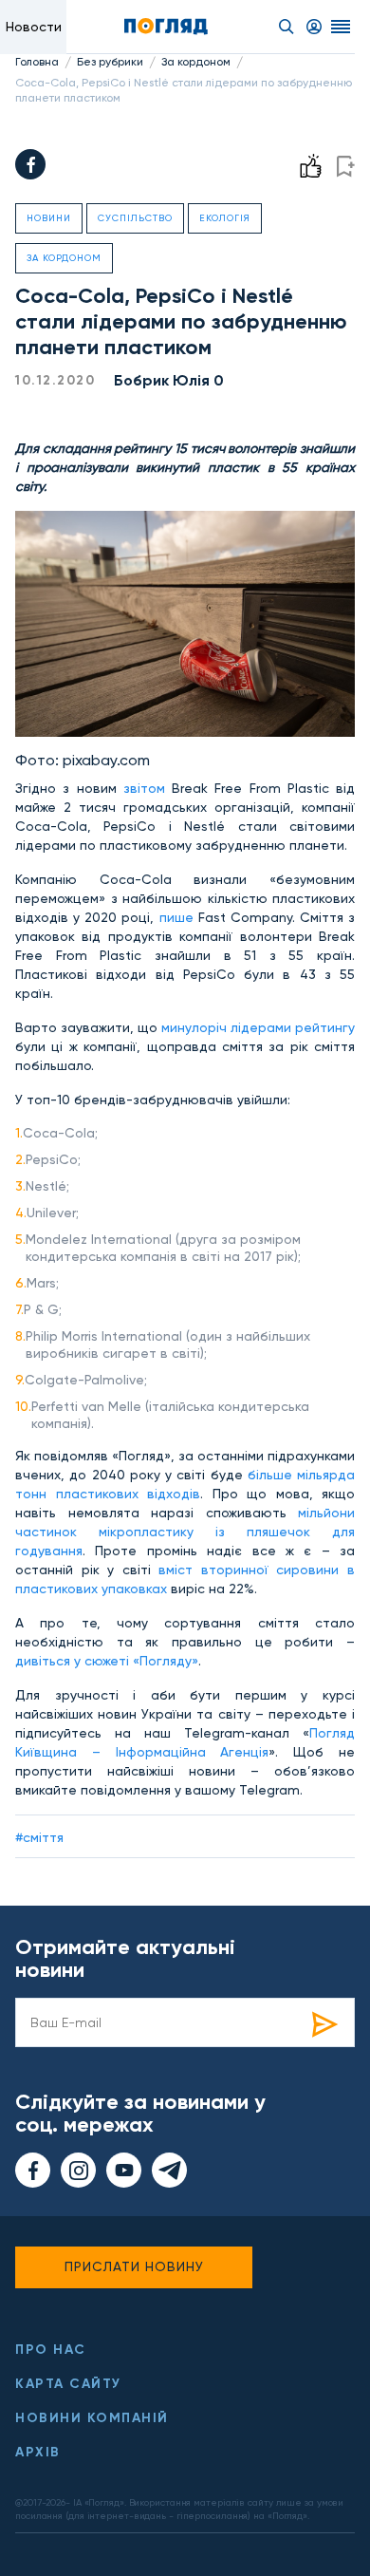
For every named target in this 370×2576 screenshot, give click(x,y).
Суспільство (135, 218)
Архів (38, 2452)
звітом (144, 788)
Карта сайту (68, 2384)
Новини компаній (92, 2418)
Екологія (225, 218)
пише (176, 917)
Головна (37, 62)
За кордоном (196, 62)
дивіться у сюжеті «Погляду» (107, 1661)
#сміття (39, 1837)
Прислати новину (134, 2266)
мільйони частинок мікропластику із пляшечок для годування (185, 1532)
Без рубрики (110, 62)
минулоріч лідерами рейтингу (258, 1027)
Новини (49, 218)
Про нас (51, 2350)
